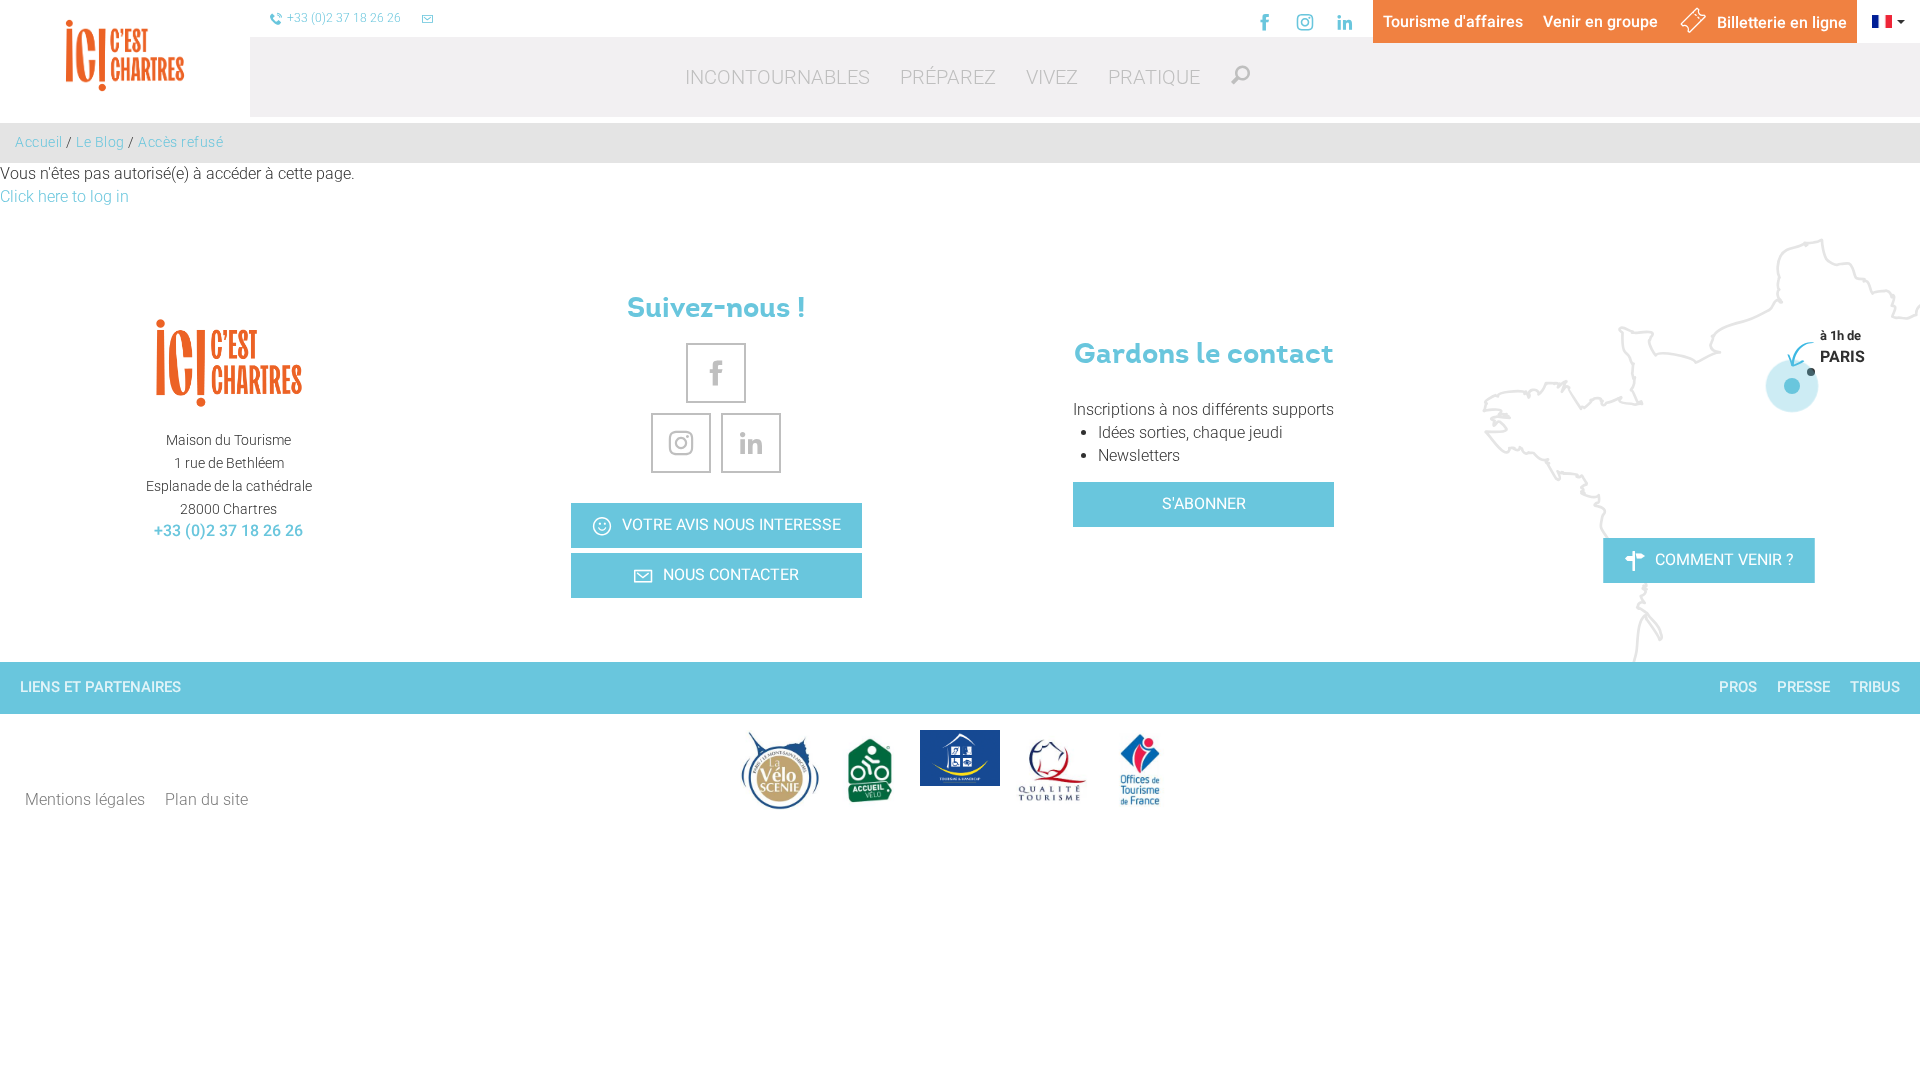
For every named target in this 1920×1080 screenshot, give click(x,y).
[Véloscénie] (780, 770)
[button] (777, 77)
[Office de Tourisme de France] (1140, 770)
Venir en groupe (1600, 21)
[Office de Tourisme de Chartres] (229, 363)
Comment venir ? (1724, 559)
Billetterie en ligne (1780, 22)
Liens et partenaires (100, 687)
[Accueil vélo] (870, 770)
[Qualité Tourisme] (1050, 770)
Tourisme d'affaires (1453, 21)
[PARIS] (1792, 386)
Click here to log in (64, 196)
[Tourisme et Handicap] (960, 758)
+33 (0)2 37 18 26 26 (228, 530)
